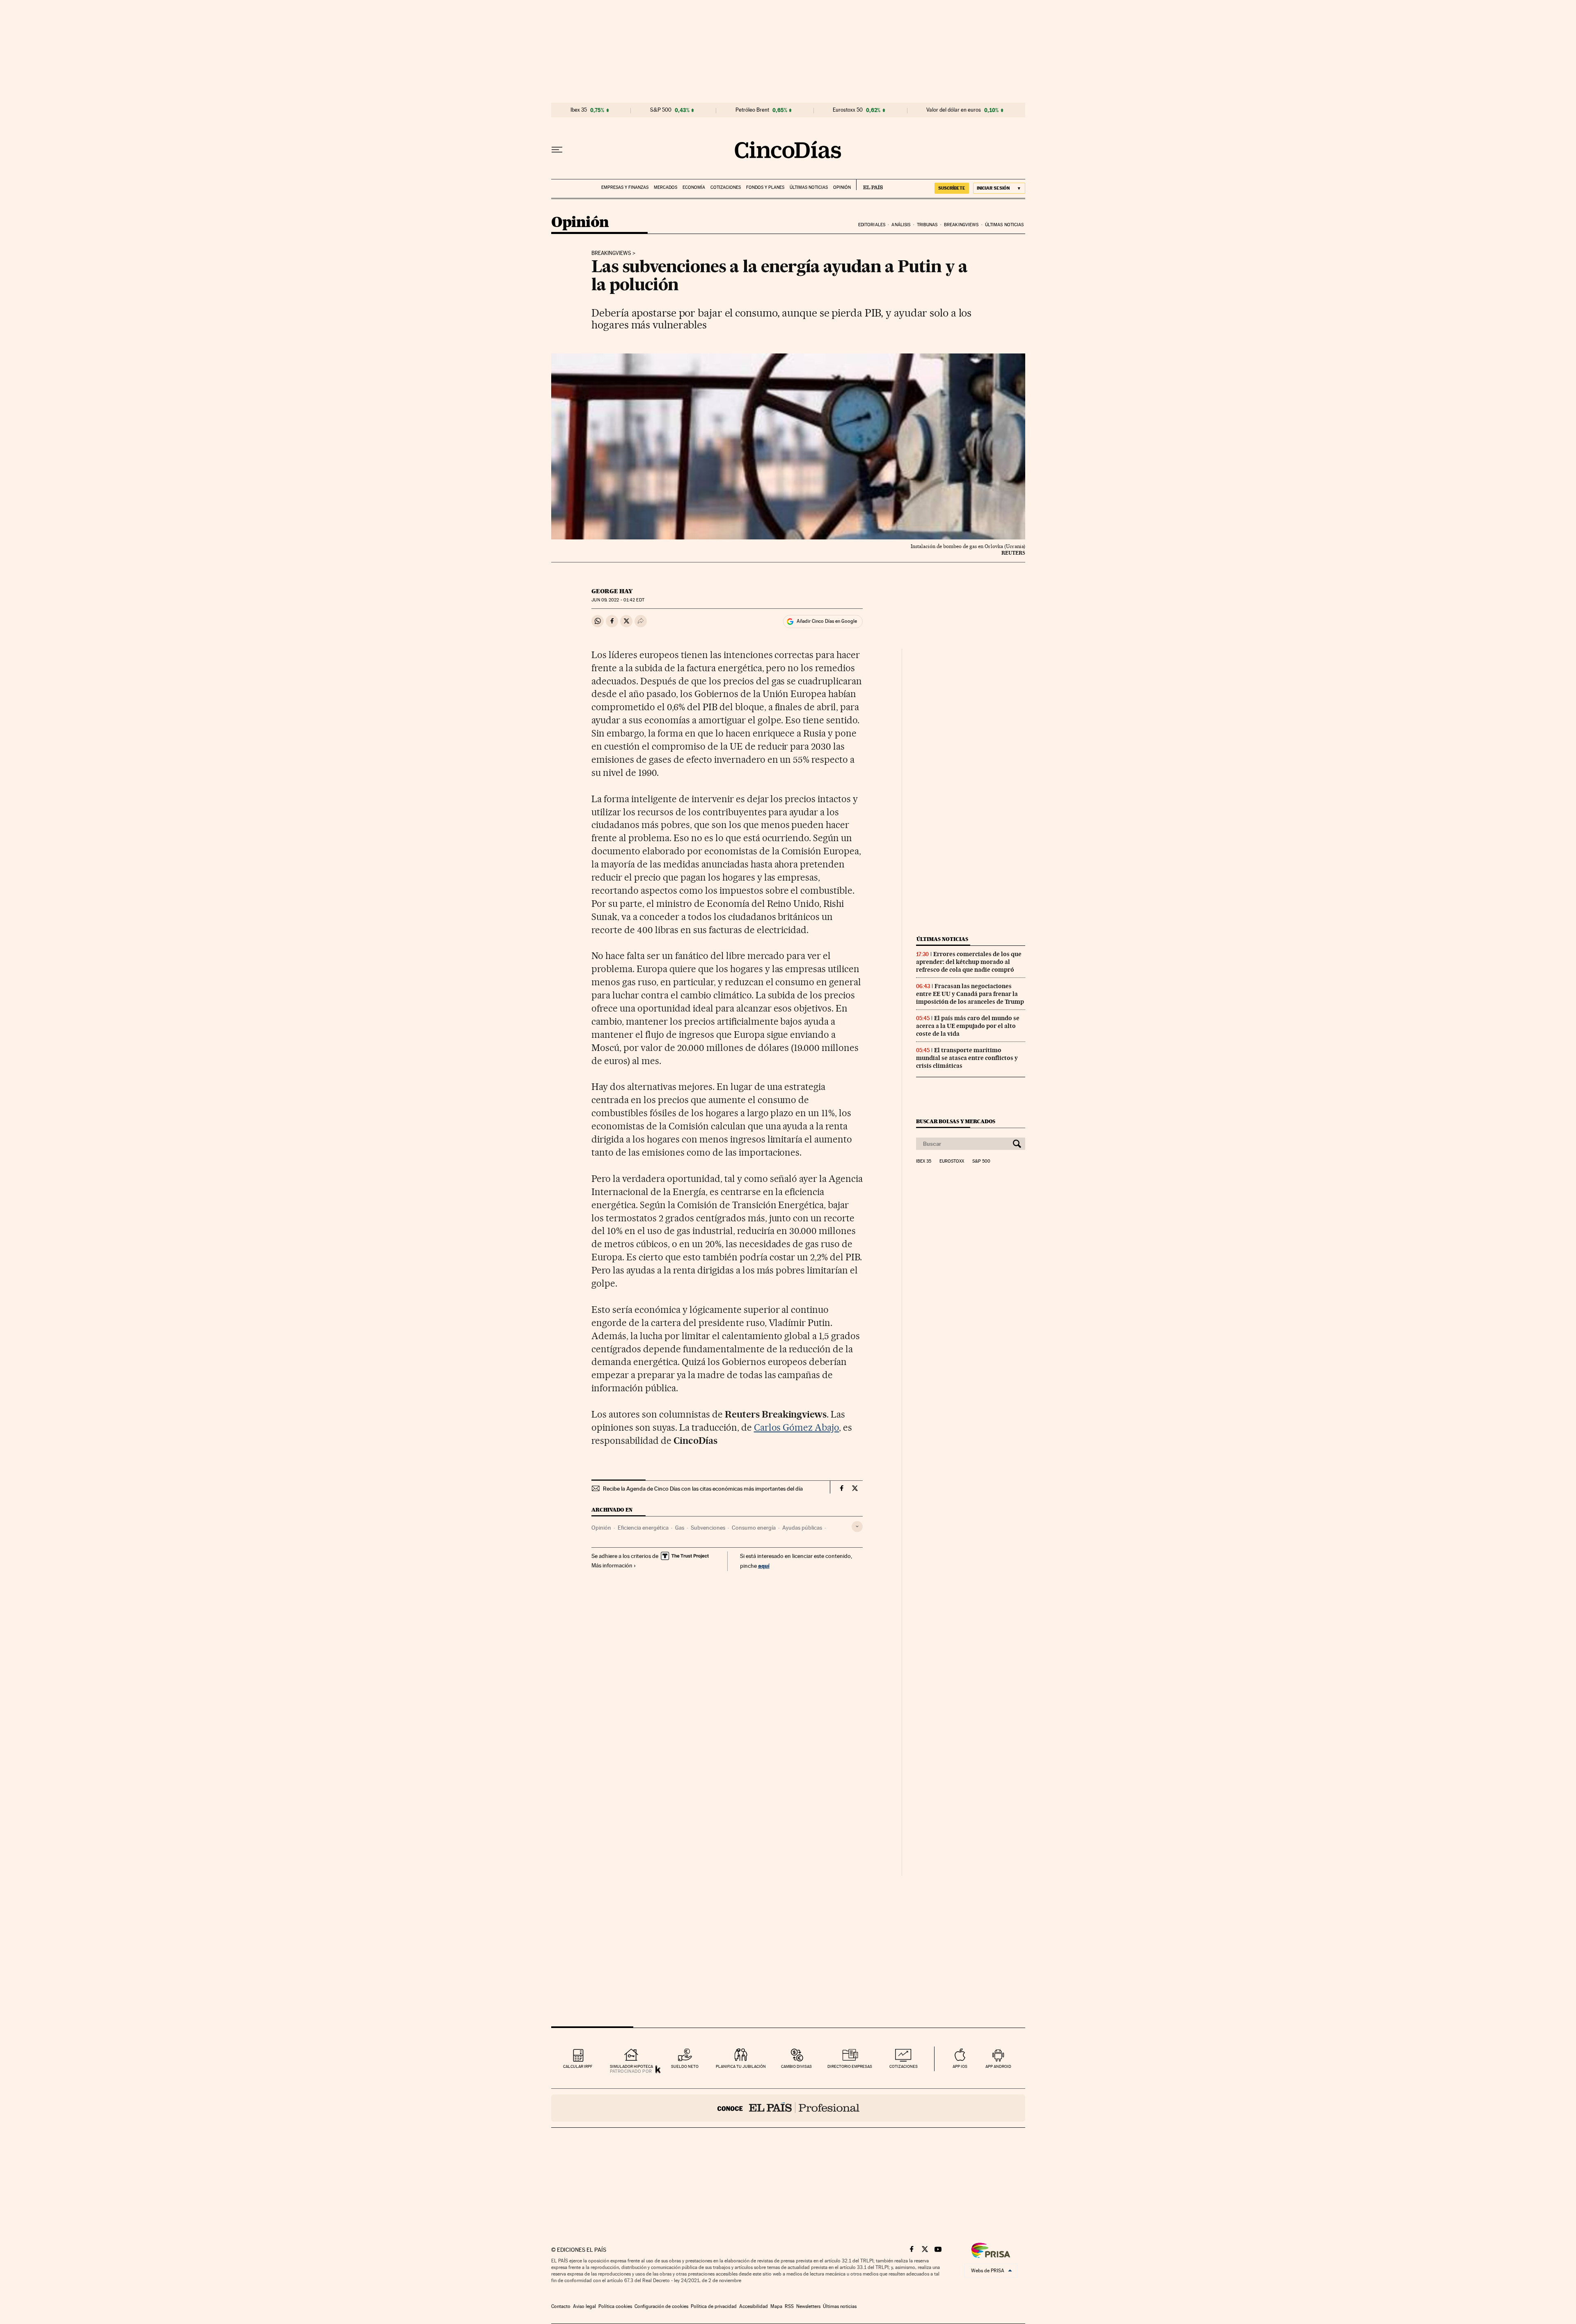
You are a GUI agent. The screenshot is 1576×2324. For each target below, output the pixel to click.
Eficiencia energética (643, 1528)
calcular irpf (578, 2066)
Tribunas (927, 225)
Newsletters (808, 2306)
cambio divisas (796, 2066)
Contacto (561, 2306)
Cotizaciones (726, 187)
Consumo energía (754, 1528)
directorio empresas (850, 2066)
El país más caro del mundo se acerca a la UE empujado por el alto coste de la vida (968, 1026)
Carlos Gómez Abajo (797, 1427)
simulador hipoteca (631, 2066)
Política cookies (615, 2306)
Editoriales (872, 225)
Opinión (842, 187)
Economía (694, 187)
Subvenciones (708, 1528)
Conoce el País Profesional (788, 2108)
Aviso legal (584, 2306)
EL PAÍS (869, 185)
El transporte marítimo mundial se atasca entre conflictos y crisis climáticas (967, 1058)
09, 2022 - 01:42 (618, 600)
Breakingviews (961, 225)
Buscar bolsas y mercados (956, 1121)
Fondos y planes (765, 187)
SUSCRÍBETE (952, 188)
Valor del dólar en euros (954, 110)
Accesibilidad (754, 2306)
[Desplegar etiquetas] (857, 1527)
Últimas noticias (809, 187)
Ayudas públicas (802, 1528)
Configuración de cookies (661, 2306)
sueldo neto (685, 2066)
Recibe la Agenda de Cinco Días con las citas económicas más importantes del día (703, 1489)
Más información (612, 1565)
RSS (789, 2306)
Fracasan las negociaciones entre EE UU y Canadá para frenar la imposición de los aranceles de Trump (970, 994)
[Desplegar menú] (557, 150)
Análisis (901, 225)
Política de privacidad (714, 2306)
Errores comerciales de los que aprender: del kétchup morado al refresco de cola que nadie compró (969, 962)
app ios (960, 2066)
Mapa (776, 2306)
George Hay (612, 591)
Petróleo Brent (752, 110)
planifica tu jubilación (741, 2066)
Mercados (665, 187)
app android (998, 2066)
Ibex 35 (579, 110)
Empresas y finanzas (625, 187)
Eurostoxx (952, 1161)
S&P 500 (661, 110)
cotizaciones (904, 2066)
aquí (764, 1566)
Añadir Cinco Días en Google (827, 621)
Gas (680, 1528)
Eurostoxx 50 (848, 110)
